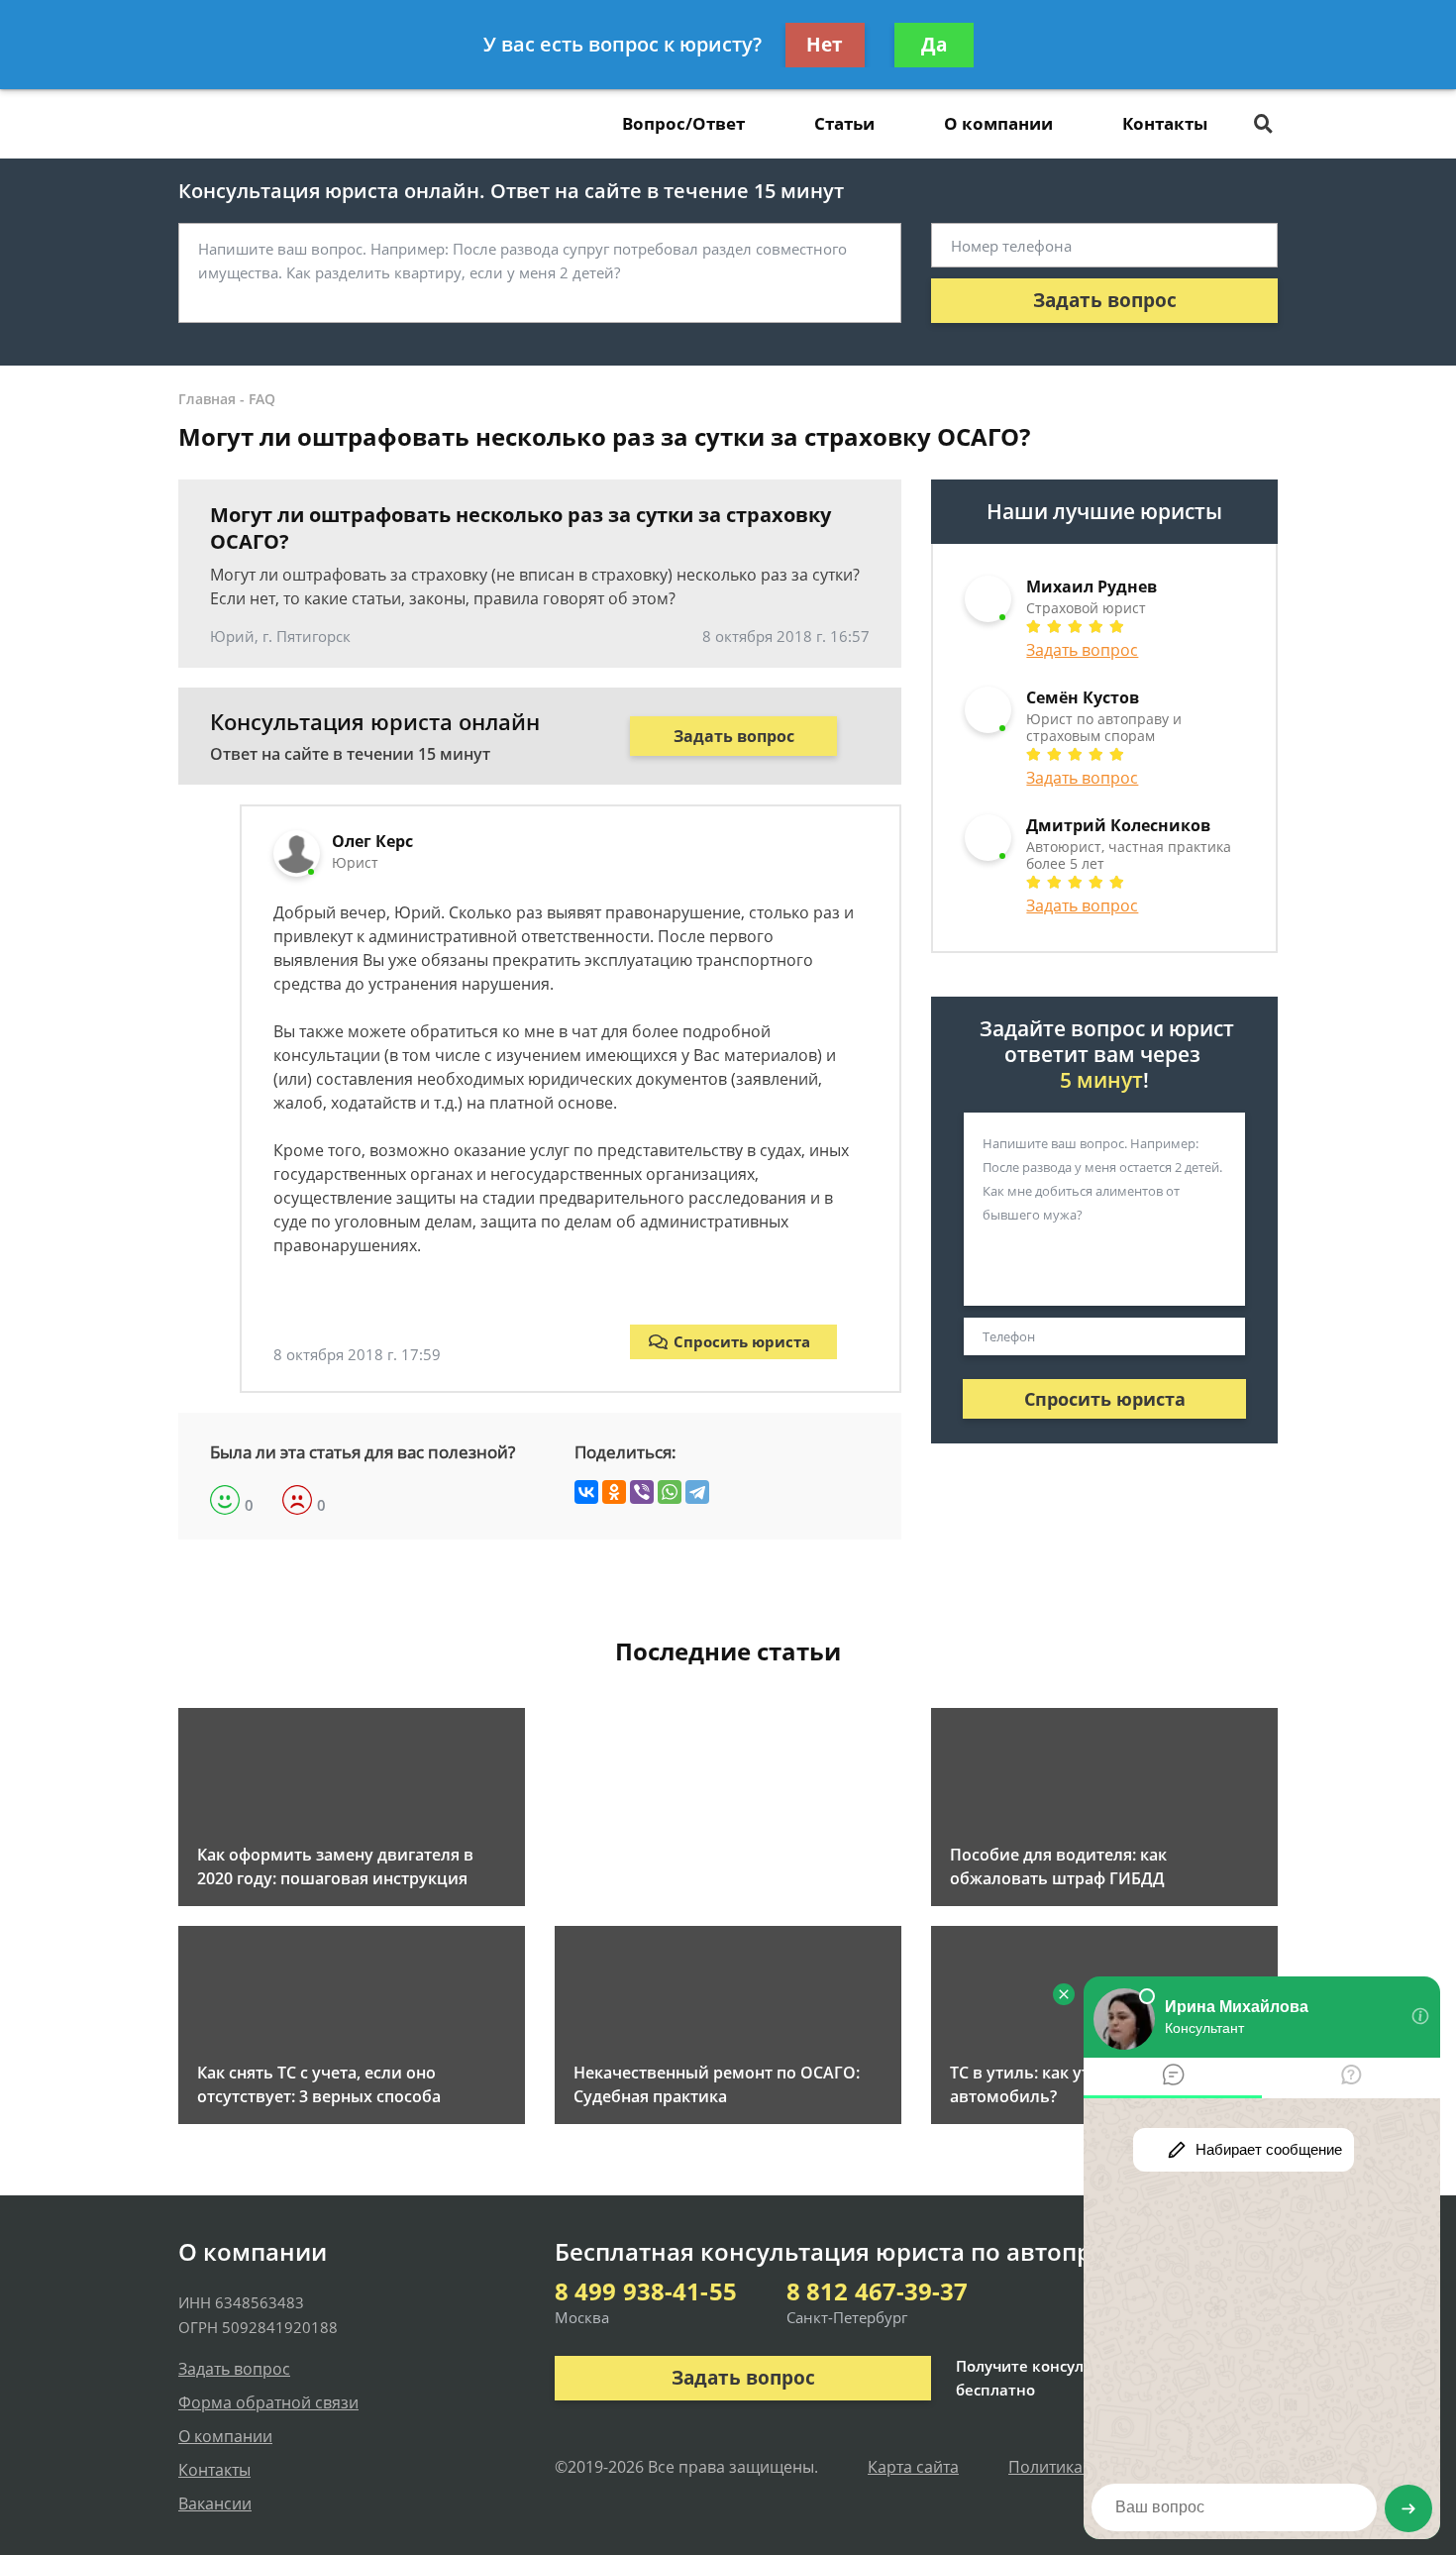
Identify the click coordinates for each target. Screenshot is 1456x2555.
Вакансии (215, 2503)
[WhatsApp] (670, 1492)
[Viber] (642, 1492)
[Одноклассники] (614, 1492)
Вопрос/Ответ (683, 123)
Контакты (1165, 123)
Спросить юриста (742, 1341)
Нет (825, 45)
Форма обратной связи (268, 2402)
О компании (998, 123)
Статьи (844, 123)
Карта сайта (913, 2467)
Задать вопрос (1105, 300)
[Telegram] (697, 1492)
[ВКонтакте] (586, 1492)
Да (934, 45)
